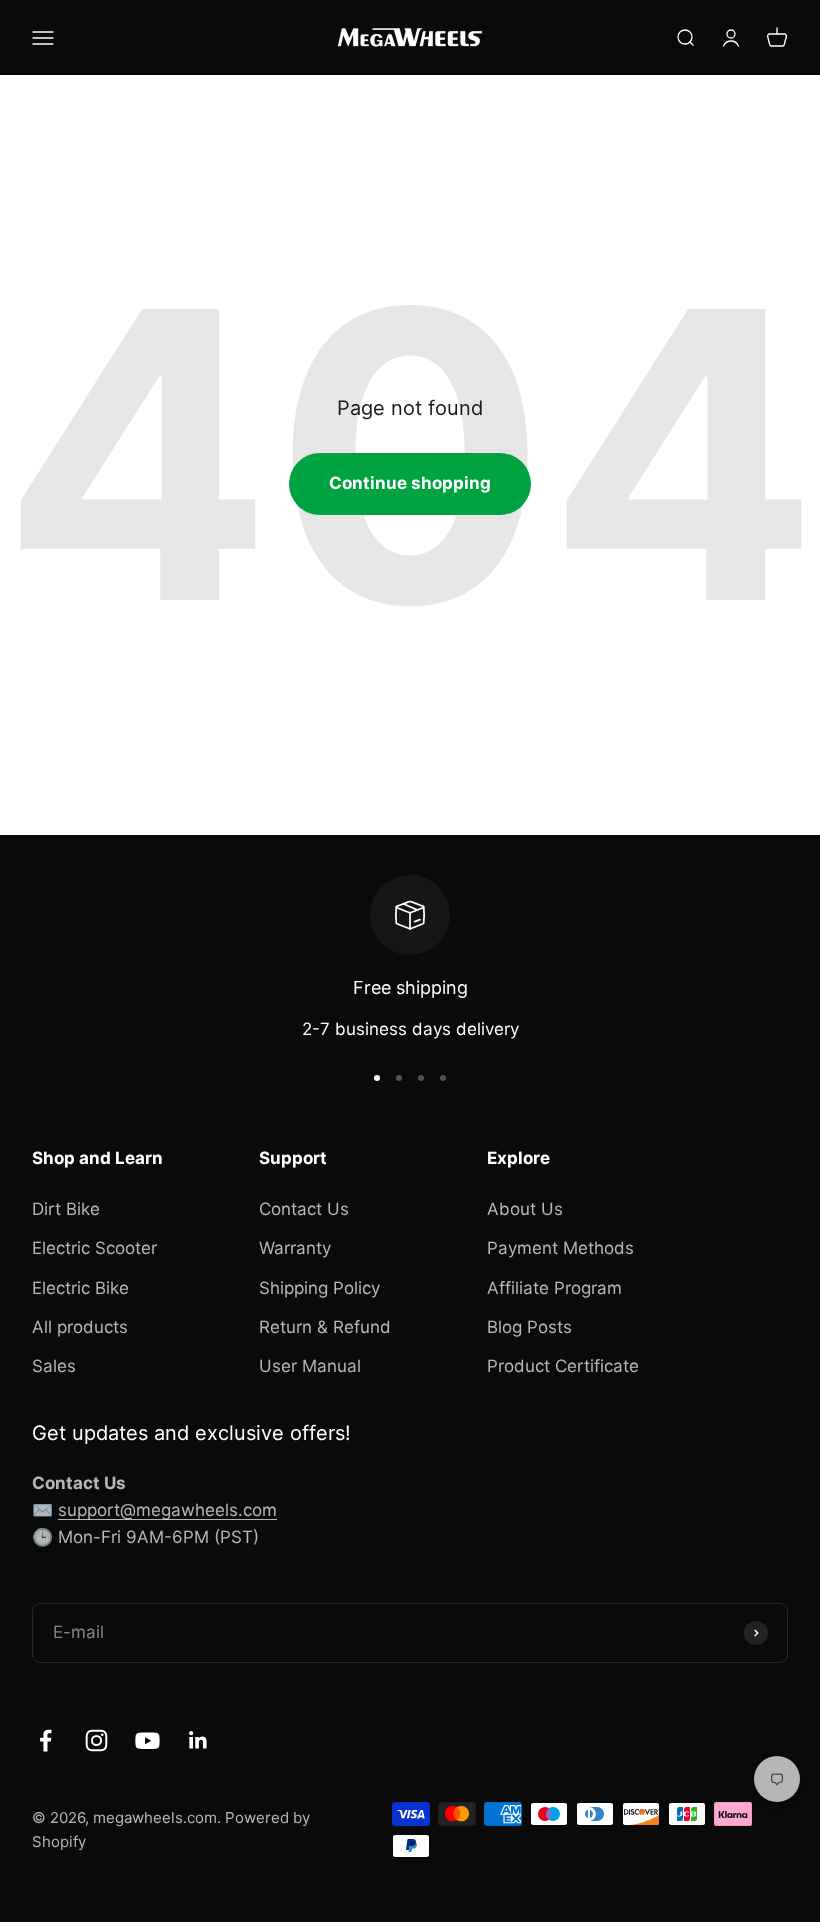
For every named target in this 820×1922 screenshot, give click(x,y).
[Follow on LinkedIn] (198, 1740)
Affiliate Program (554, 1288)
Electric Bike (80, 1288)
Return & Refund (325, 1327)
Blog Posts (529, 1327)
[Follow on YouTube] (147, 1740)
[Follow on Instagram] (96, 1740)
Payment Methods (560, 1248)
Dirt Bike (66, 1209)
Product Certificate (563, 1366)
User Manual (310, 1366)
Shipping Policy (319, 1288)
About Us (525, 1209)
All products (80, 1327)
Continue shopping (410, 483)
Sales (54, 1366)
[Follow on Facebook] (45, 1740)
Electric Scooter (94, 1248)
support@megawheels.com (167, 1510)
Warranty (295, 1248)
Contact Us (304, 1209)
